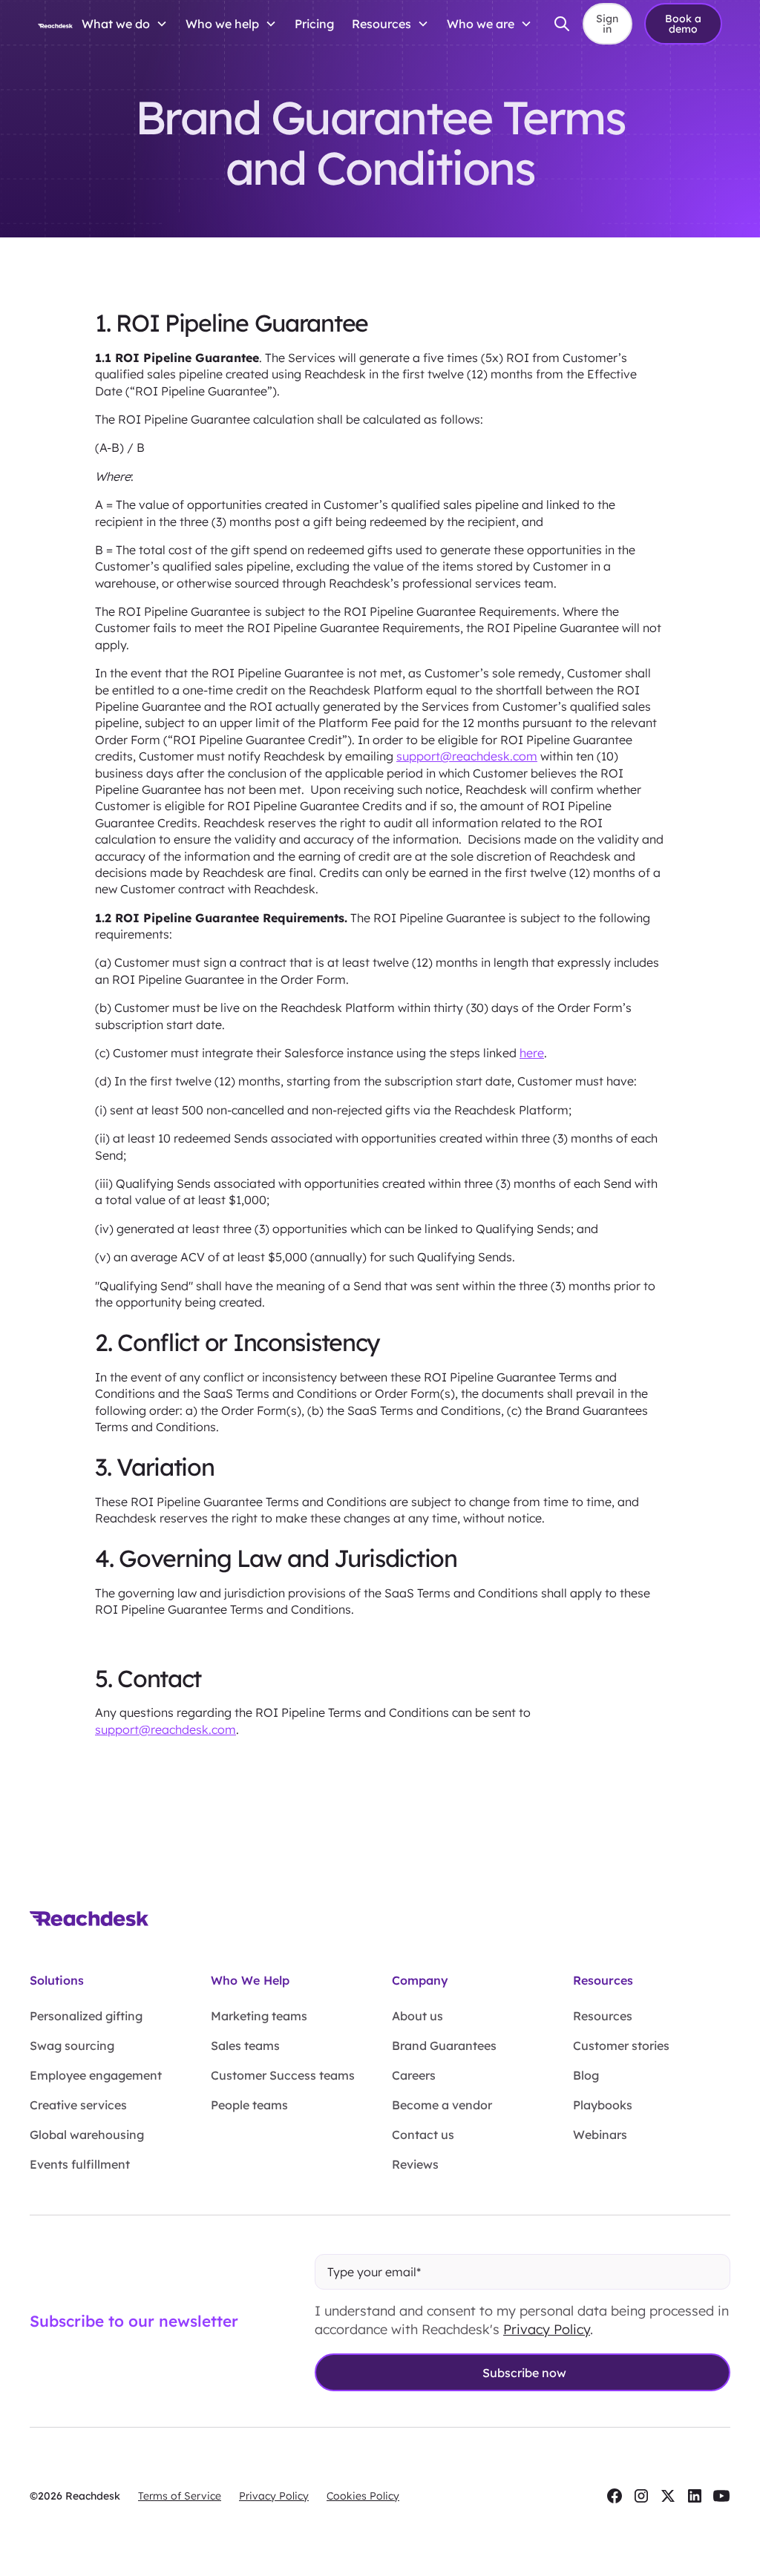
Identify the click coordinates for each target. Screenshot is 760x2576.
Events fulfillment (80, 2164)
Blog (586, 2075)
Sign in (607, 24)
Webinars (600, 2135)
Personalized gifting (86, 2016)
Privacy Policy (547, 2329)
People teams (249, 2105)
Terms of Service (180, 2496)
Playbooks (603, 2105)
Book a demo (683, 24)
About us (417, 2016)
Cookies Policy (363, 2496)
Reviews (415, 2164)
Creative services (78, 2105)
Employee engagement (96, 2075)
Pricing (314, 24)
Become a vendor (442, 2105)
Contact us (423, 2135)
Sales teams (245, 2046)
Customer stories (621, 2046)
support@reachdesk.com (467, 756)
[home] (55, 24)
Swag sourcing (72, 2046)
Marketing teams (259, 2016)
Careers (414, 2075)
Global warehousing (87, 2135)
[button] (125, 24)
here (532, 1053)
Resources (603, 2016)
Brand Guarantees (444, 2046)
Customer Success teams (283, 2075)
